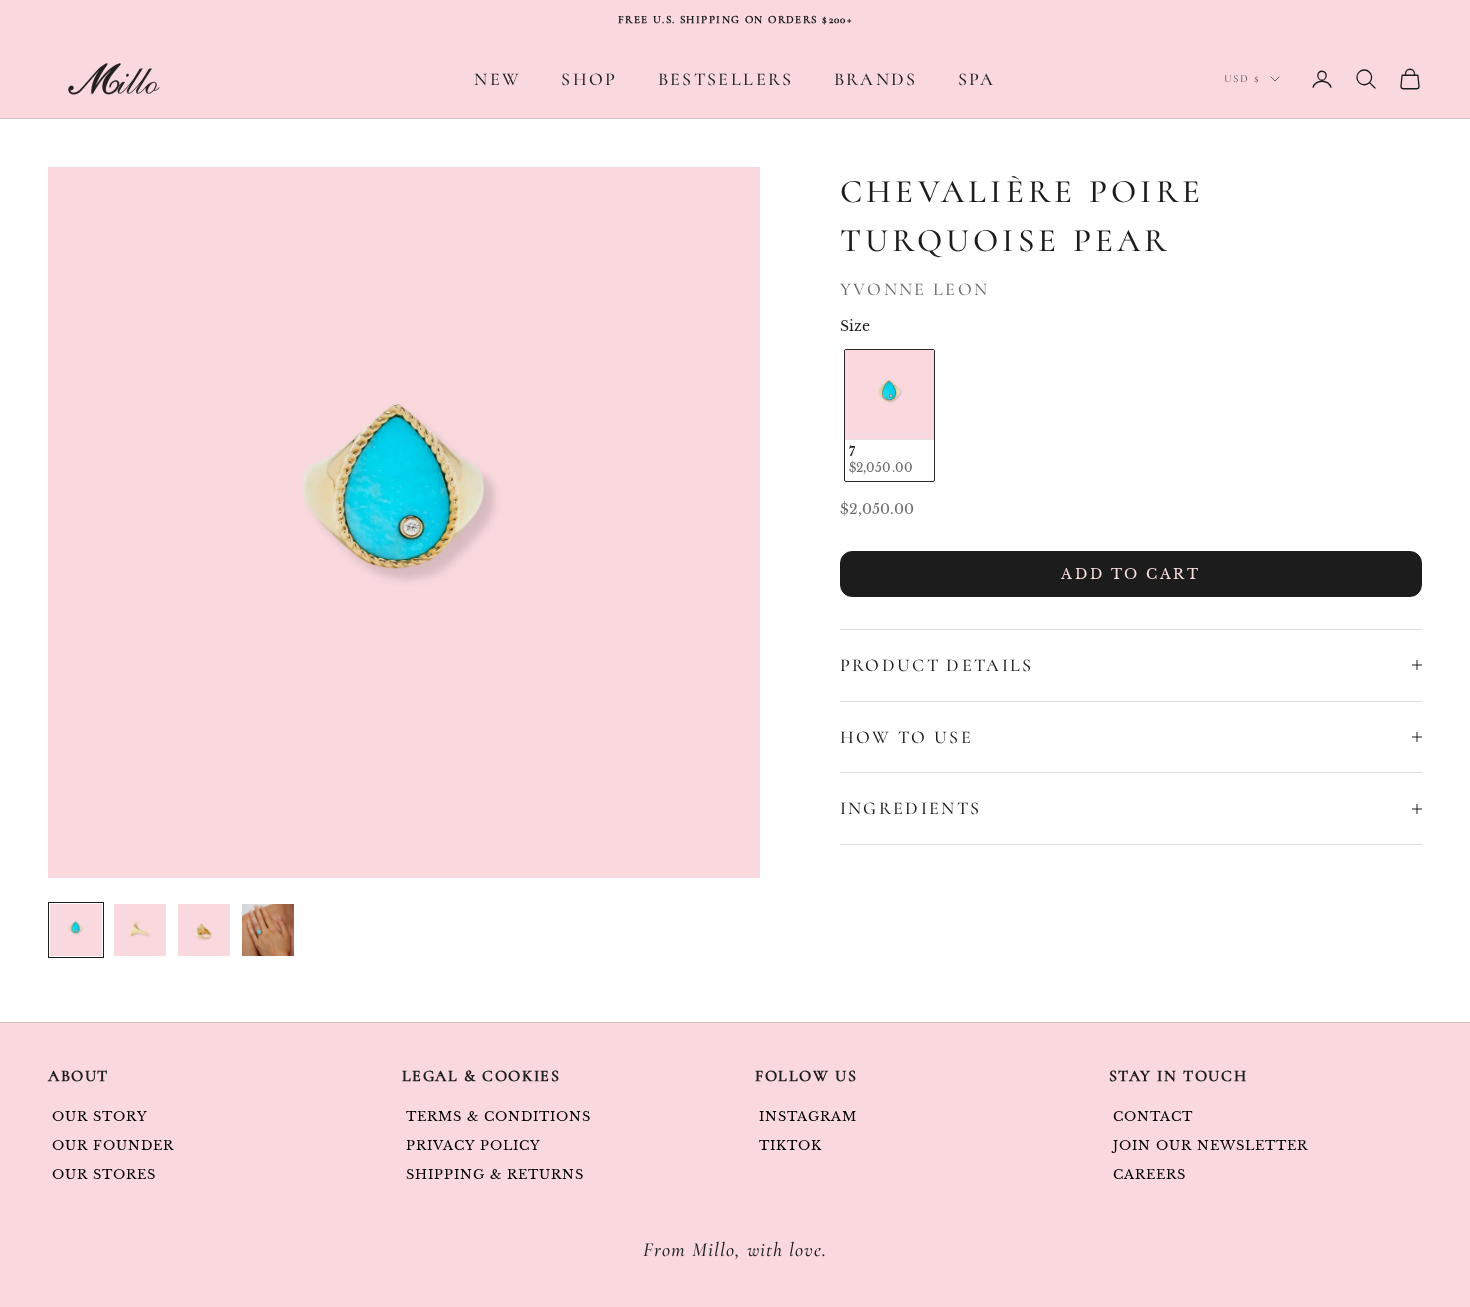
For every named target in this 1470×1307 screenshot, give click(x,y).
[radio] (887, 415)
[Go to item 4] (268, 930)
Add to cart (1130, 574)
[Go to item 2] (140, 930)
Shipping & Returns (495, 1174)
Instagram (808, 1116)
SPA (977, 79)
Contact (1153, 1116)
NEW (497, 79)
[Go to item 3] (204, 930)
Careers (1149, 1174)
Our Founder (113, 1145)
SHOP (589, 79)
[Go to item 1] (76, 930)
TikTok (790, 1145)
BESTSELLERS (726, 79)
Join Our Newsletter (1211, 1145)
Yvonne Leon (915, 289)
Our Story (100, 1116)
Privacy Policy (474, 1145)
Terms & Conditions (499, 1116)
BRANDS (876, 79)
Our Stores (104, 1174)
